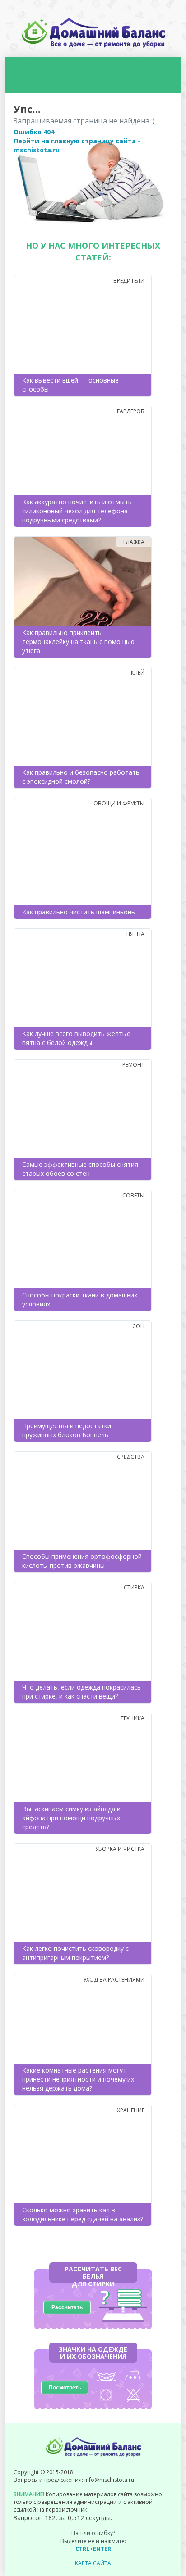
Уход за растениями (114, 1980)
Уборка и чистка (120, 1849)
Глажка (134, 542)
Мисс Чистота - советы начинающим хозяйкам (93, 33)
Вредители (129, 281)
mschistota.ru (37, 150)
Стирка (134, 1587)
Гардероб (131, 411)
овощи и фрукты (119, 803)
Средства (131, 1457)
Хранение (131, 2110)
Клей (138, 673)
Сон (138, 1326)
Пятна (135, 934)
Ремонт (133, 1065)
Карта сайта (93, 2563)
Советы (133, 1195)
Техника (133, 1718)
